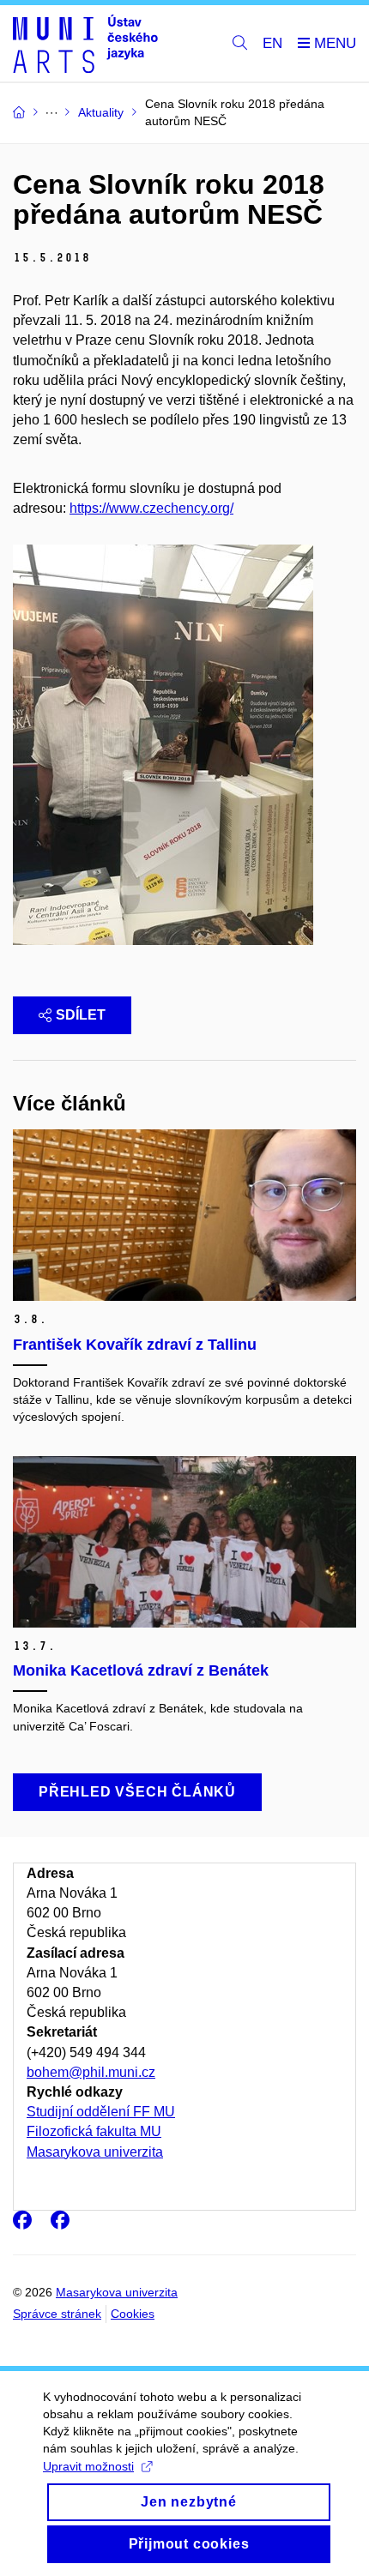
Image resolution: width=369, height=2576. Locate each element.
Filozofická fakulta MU (94, 2131)
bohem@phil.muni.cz (91, 2072)
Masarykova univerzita (95, 2152)
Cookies (133, 2314)
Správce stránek (57, 2314)
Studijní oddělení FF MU (101, 2112)
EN (272, 43)
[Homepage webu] (85, 44)
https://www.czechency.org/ (151, 508)
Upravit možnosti (88, 2466)
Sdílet (81, 1015)
